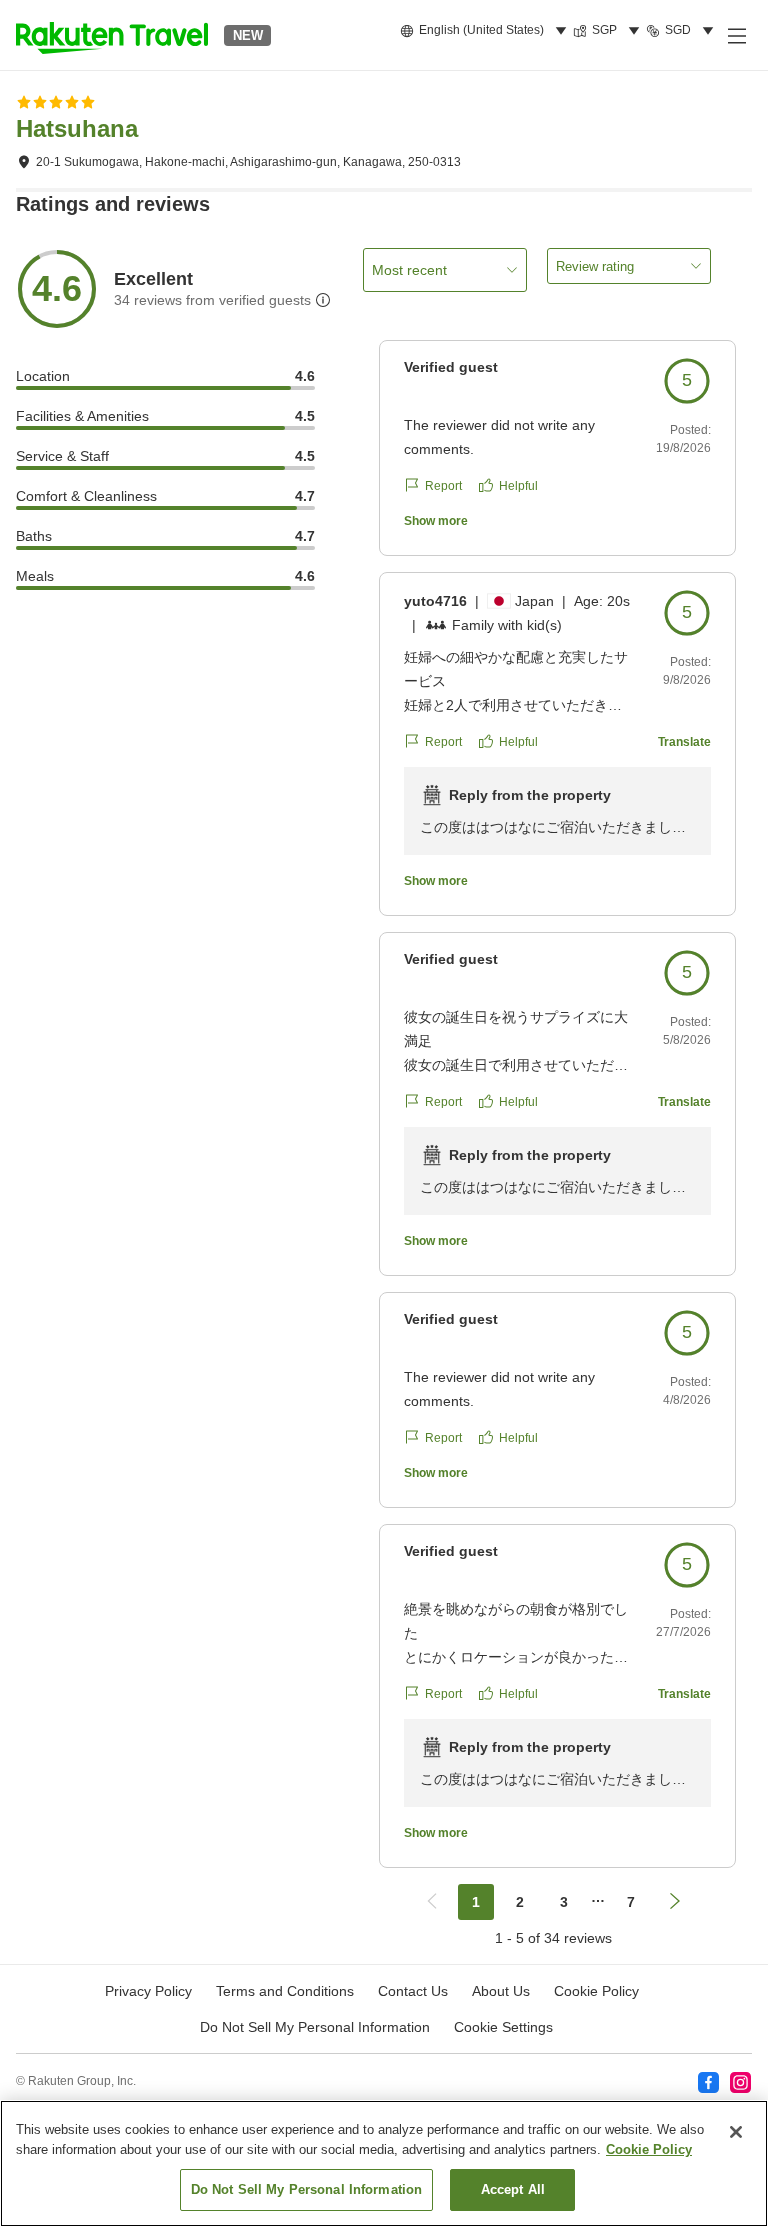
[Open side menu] (736, 35)
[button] (112, 35)
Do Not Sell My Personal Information (307, 2189)
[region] (384, 2163)
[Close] (736, 2132)
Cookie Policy (649, 2149)
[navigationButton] (432, 1902)
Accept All (513, 2189)
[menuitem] (486, 31)
